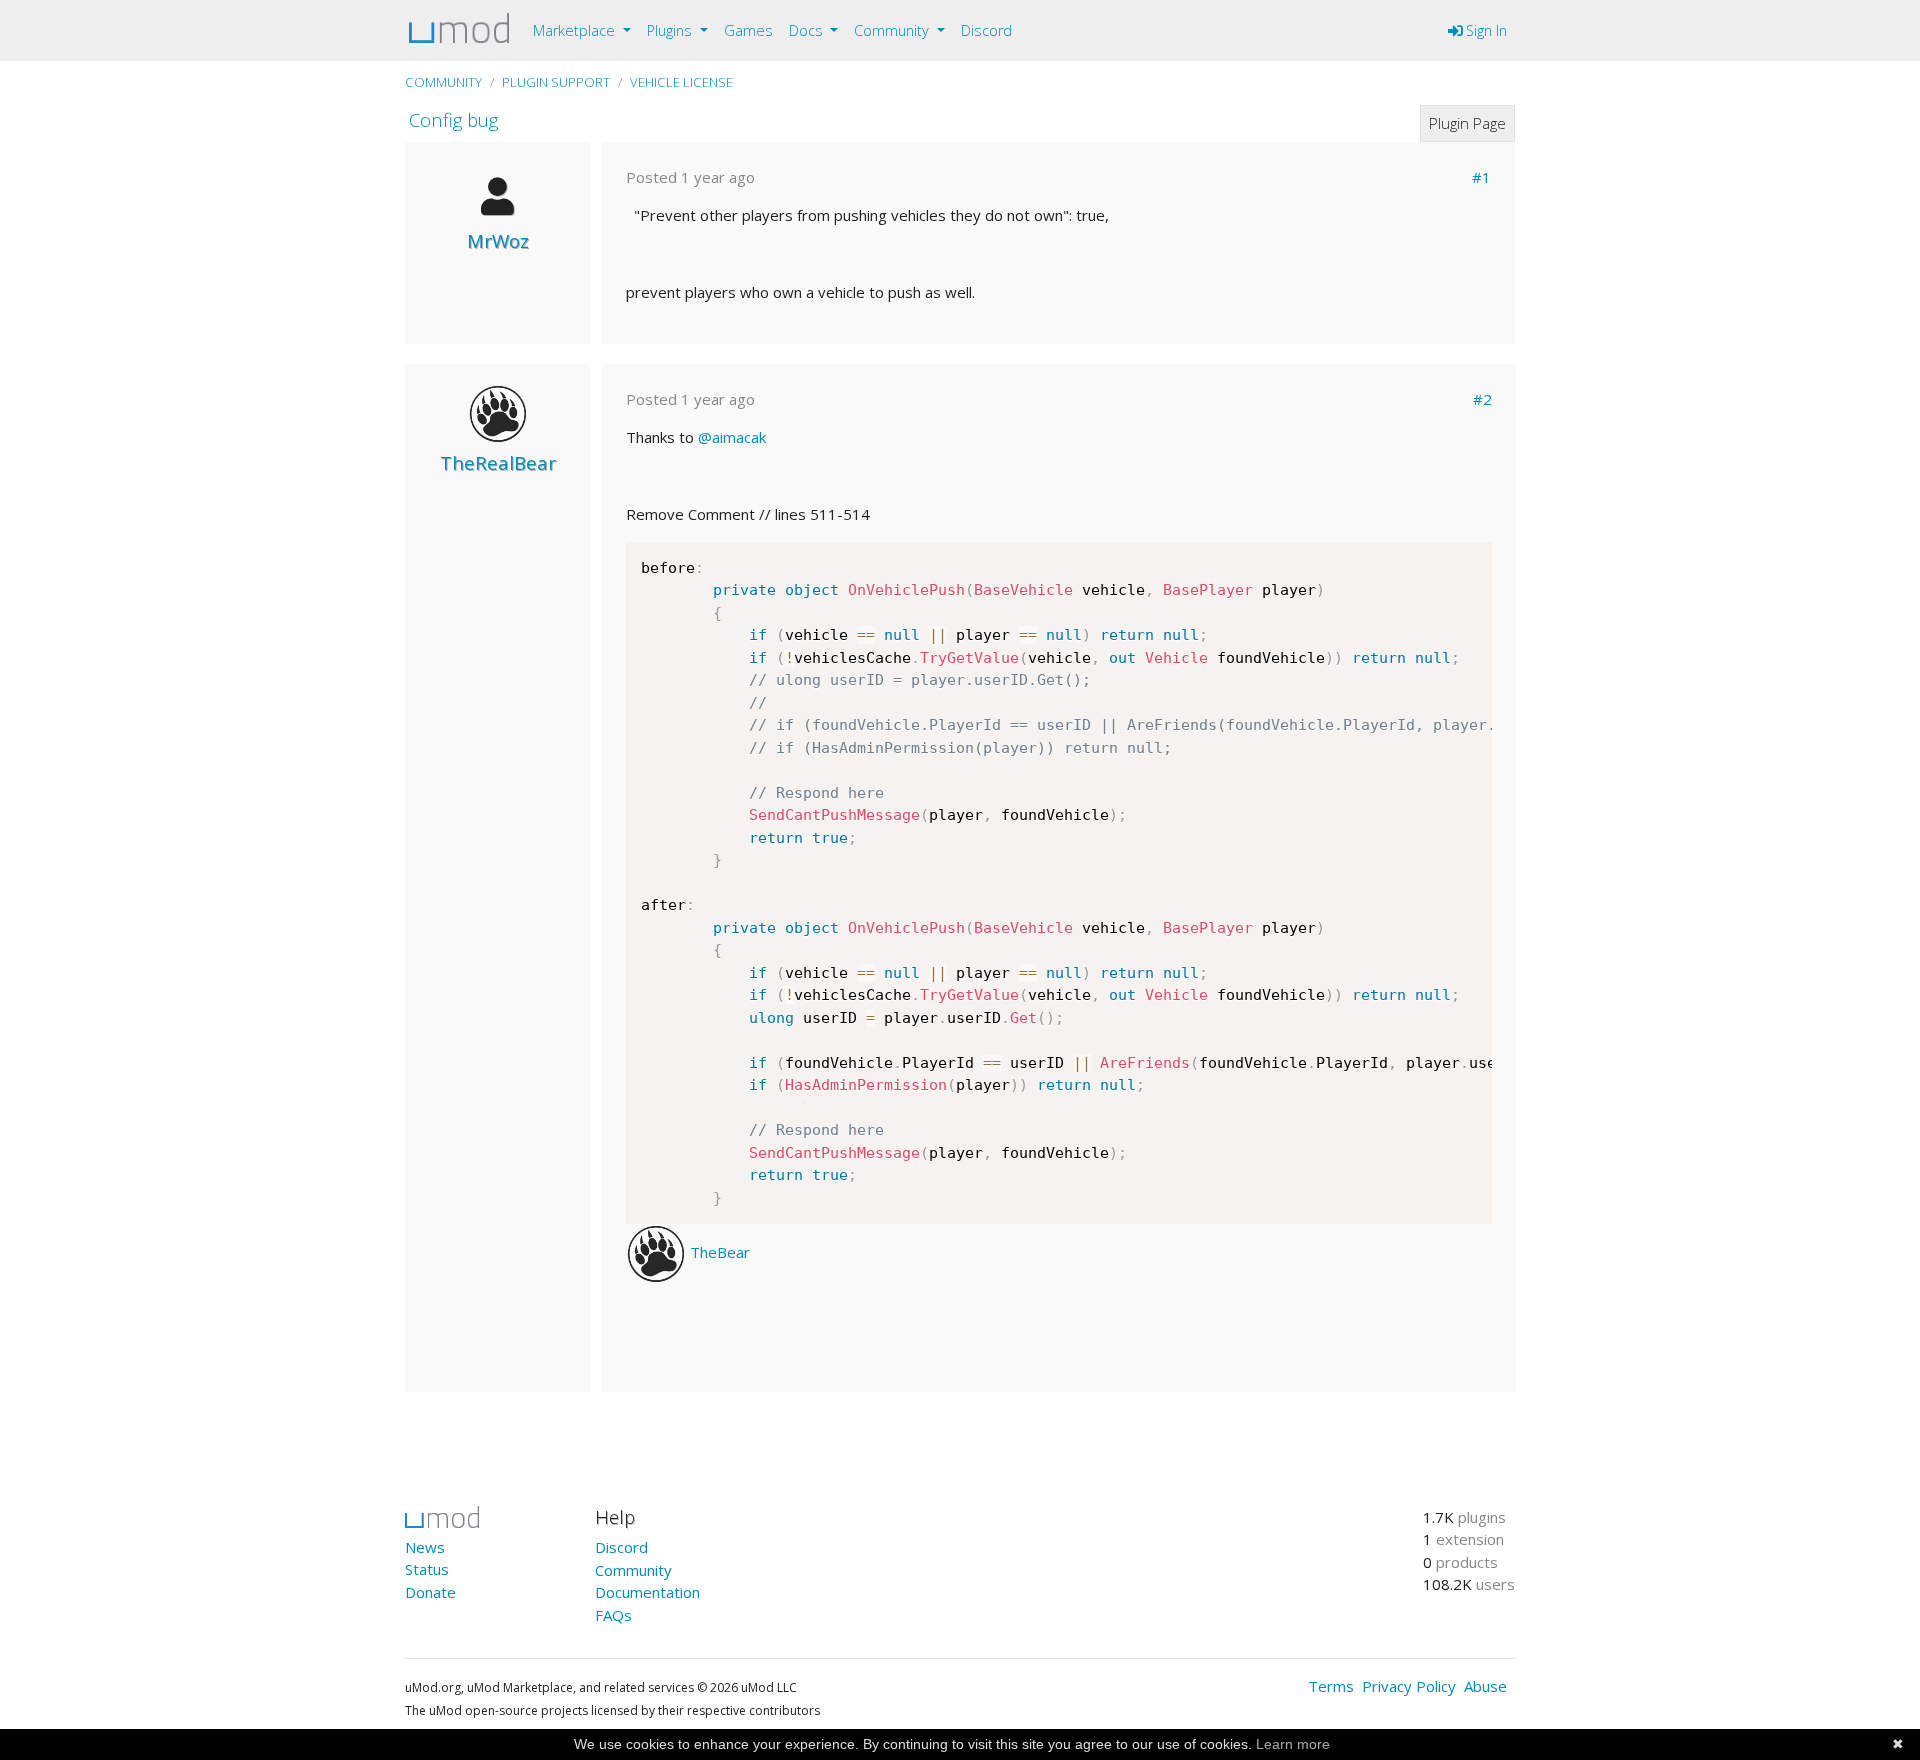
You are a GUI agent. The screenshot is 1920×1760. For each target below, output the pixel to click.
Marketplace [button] (576, 30)
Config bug (453, 119)
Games (748, 30)
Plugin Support (556, 82)
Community (443, 82)
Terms (1331, 1686)
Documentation (647, 1592)
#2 (1482, 399)
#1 (1481, 177)
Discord (986, 30)
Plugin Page (1467, 123)
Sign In (1484, 30)
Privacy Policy (1409, 1686)
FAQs (613, 1615)
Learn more (1293, 1744)
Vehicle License (681, 82)
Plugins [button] (671, 30)
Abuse (1485, 1686)
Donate (430, 1592)
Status (427, 1569)
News (425, 1547)
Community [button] (893, 30)
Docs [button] (808, 30)
